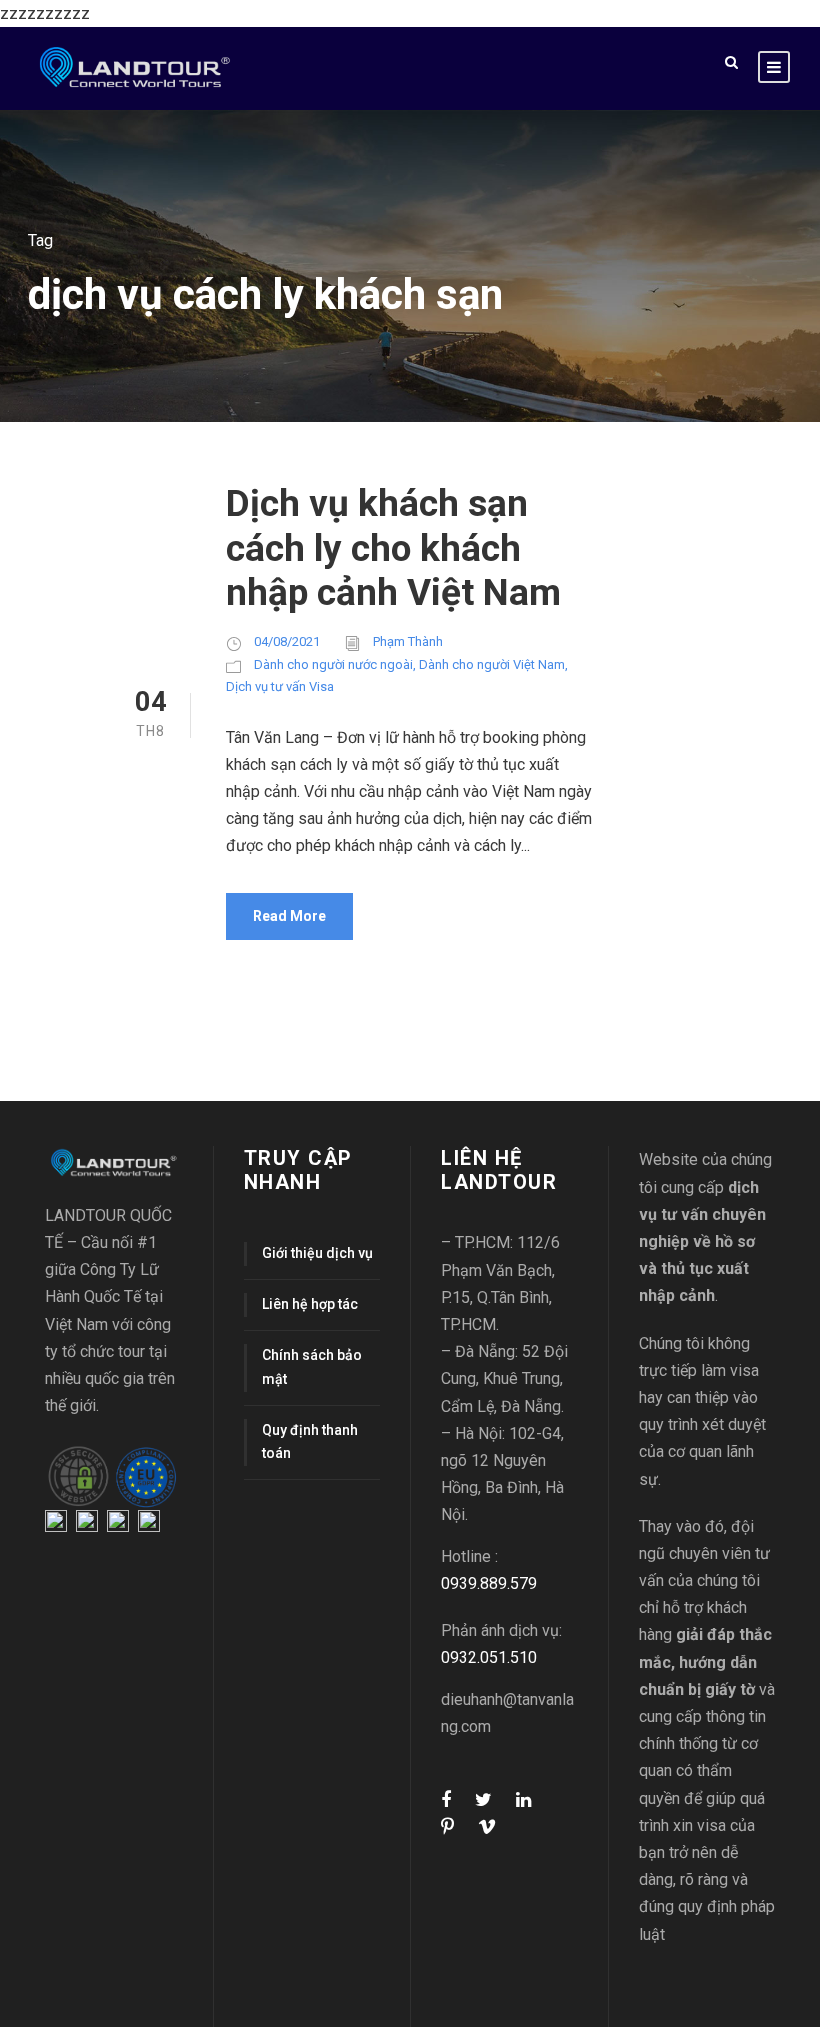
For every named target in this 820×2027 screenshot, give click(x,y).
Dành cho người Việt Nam (492, 664)
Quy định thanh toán (310, 1442)
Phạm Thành (408, 641)
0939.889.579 (489, 1583)
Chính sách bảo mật (312, 1367)
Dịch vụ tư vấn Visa (280, 686)
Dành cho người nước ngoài (333, 664)
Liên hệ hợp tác (310, 1304)
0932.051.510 (489, 1657)
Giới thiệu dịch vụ (317, 1253)
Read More (289, 916)
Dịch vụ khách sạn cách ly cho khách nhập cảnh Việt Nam (393, 548)
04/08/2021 (287, 641)
